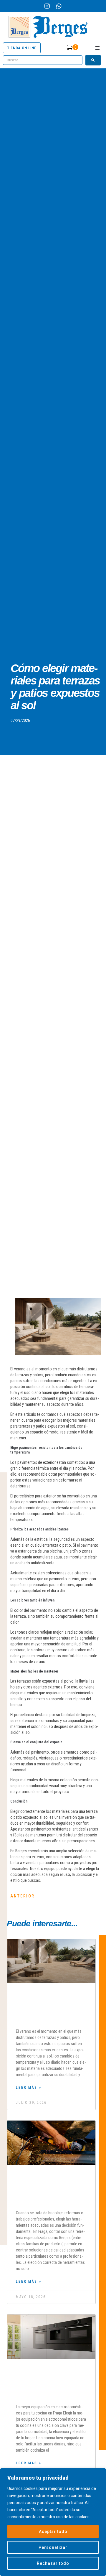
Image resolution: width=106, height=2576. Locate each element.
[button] (97, 48)
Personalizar (53, 2547)
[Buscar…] (43, 60)
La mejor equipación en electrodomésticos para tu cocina (49, 2383)
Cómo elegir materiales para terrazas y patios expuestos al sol (51, 2008)
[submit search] (93, 60)
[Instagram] (47, 6)
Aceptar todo (53, 2531)
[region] (53, 2522)
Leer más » (29, 2088)
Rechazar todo (53, 2563)
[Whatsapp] (59, 6)
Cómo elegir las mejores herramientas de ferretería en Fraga (51, 2189)
